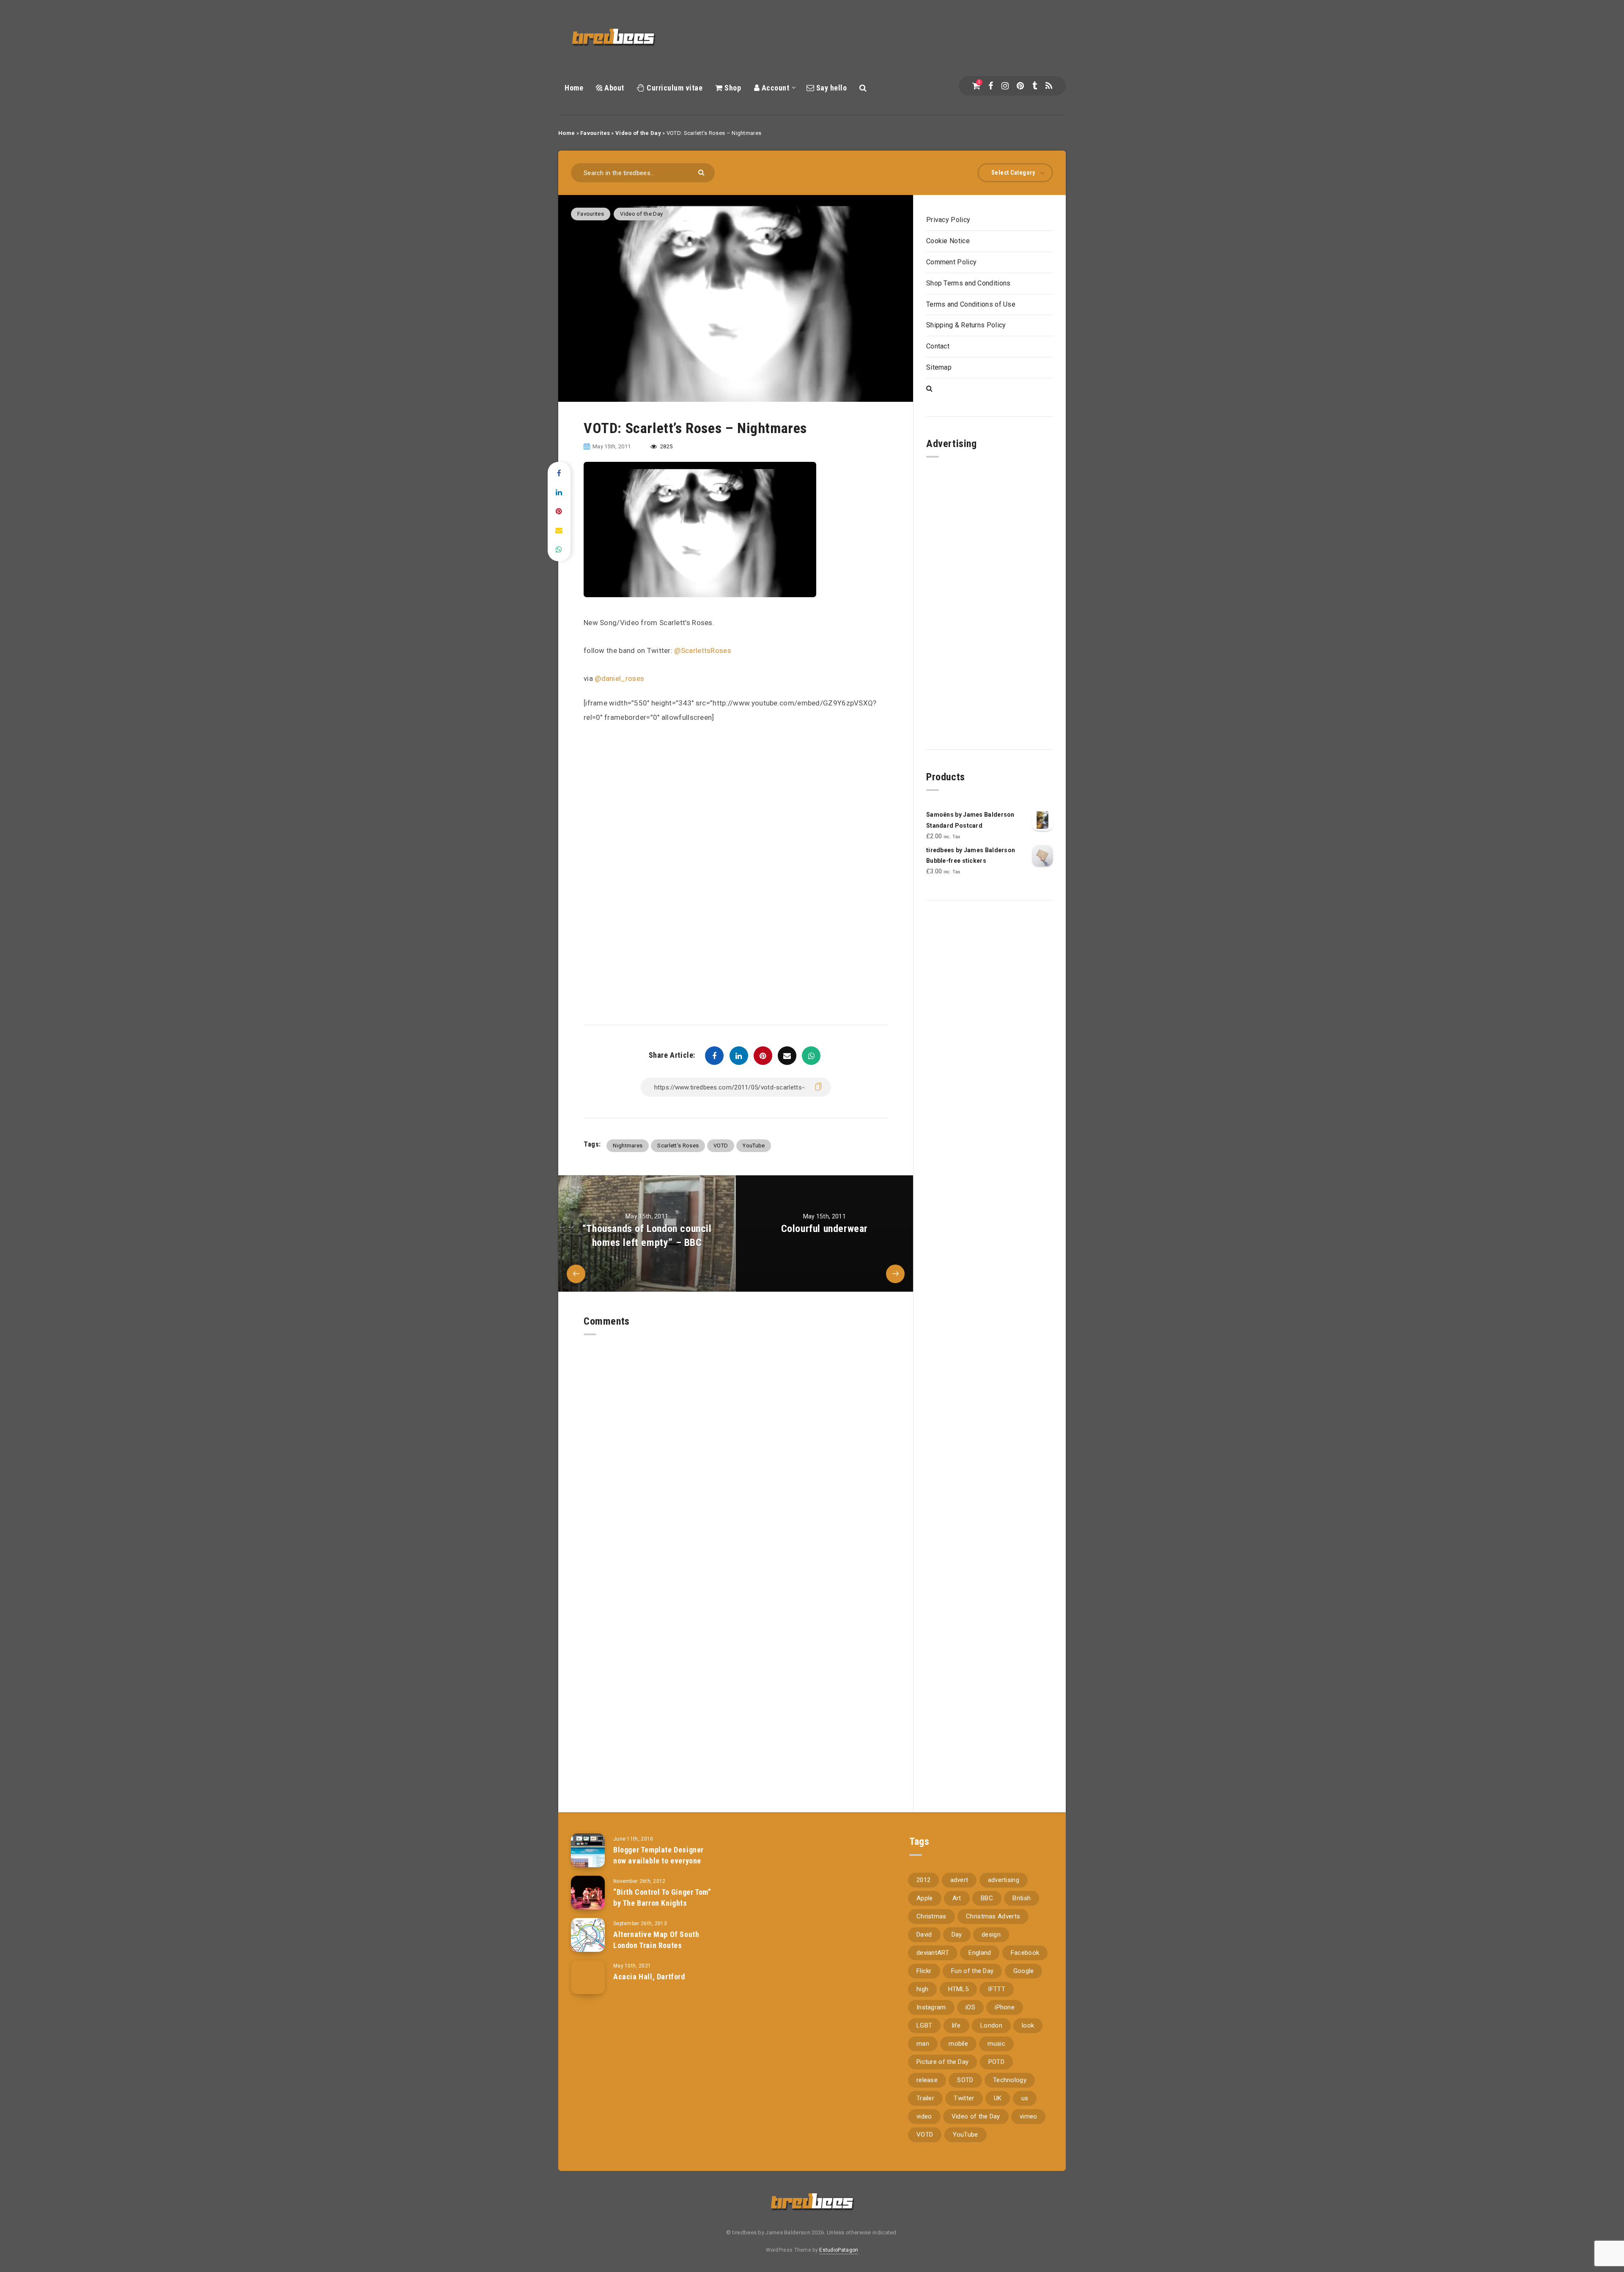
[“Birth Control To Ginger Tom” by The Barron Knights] (588, 1893)
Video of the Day (638, 133)
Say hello (830, 88)
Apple (925, 1898)
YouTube (754, 1146)
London (991, 2025)
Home (574, 88)
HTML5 (959, 1989)
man (923, 2044)
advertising (1004, 1880)
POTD (996, 2062)
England (980, 1953)
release (927, 2080)
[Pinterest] (1020, 86)
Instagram (931, 2007)
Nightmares (628, 1146)
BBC (987, 1898)
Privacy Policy (948, 220)
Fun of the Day (972, 1971)
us (1025, 2098)
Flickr (924, 1971)
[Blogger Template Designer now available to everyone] (588, 1850)
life (956, 2025)
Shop (732, 88)
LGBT (924, 2025)
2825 (666, 446)
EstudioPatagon (839, 2250)
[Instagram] (1005, 86)
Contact (938, 346)
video (924, 2116)
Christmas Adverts (993, 1916)
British (1022, 1898)
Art (957, 1898)
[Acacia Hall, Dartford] (588, 1977)
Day (957, 1934)
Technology (1010, 2080)
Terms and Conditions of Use (971, 304)
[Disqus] (736, 1441)
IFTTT (997, 1989)
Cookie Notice (948, 241)
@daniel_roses (619, 678)
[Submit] (702, 172)
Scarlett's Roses (678, 1146)
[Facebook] (991, 86)
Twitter (964, 2098)
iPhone (1005, 2007)
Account (774, 88)
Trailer (925, 2098)
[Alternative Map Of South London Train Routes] (588, 1935)
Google (1024, 1971)
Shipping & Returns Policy (966, 325)
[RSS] (1049, 86)
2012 (923, 1880)
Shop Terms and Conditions (968, 283)
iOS (970, 2007)
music (996, 2044)
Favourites (595, 133)
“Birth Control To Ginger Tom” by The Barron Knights (662, 1897)
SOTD (965, 2080)
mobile (958, 2044)
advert (959, 1880)
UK (998, 2098)
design (991, 1934)
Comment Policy (951, 262)
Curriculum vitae (674, 88)
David (924, 1934)
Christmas (931, 1916)
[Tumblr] (1035, 86)
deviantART (933, 1953)
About (613, 88)
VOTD (721, 1146)
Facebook (1025, 1953)
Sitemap (939, 367)
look (1028, 2025)
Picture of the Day (942, 2062)
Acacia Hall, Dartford (649, 1977)
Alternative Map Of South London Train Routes (656, 1940)
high (922, 1989)
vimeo (1029, 2116)
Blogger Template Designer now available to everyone (658, 1855)
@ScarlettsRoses (703, 650)
